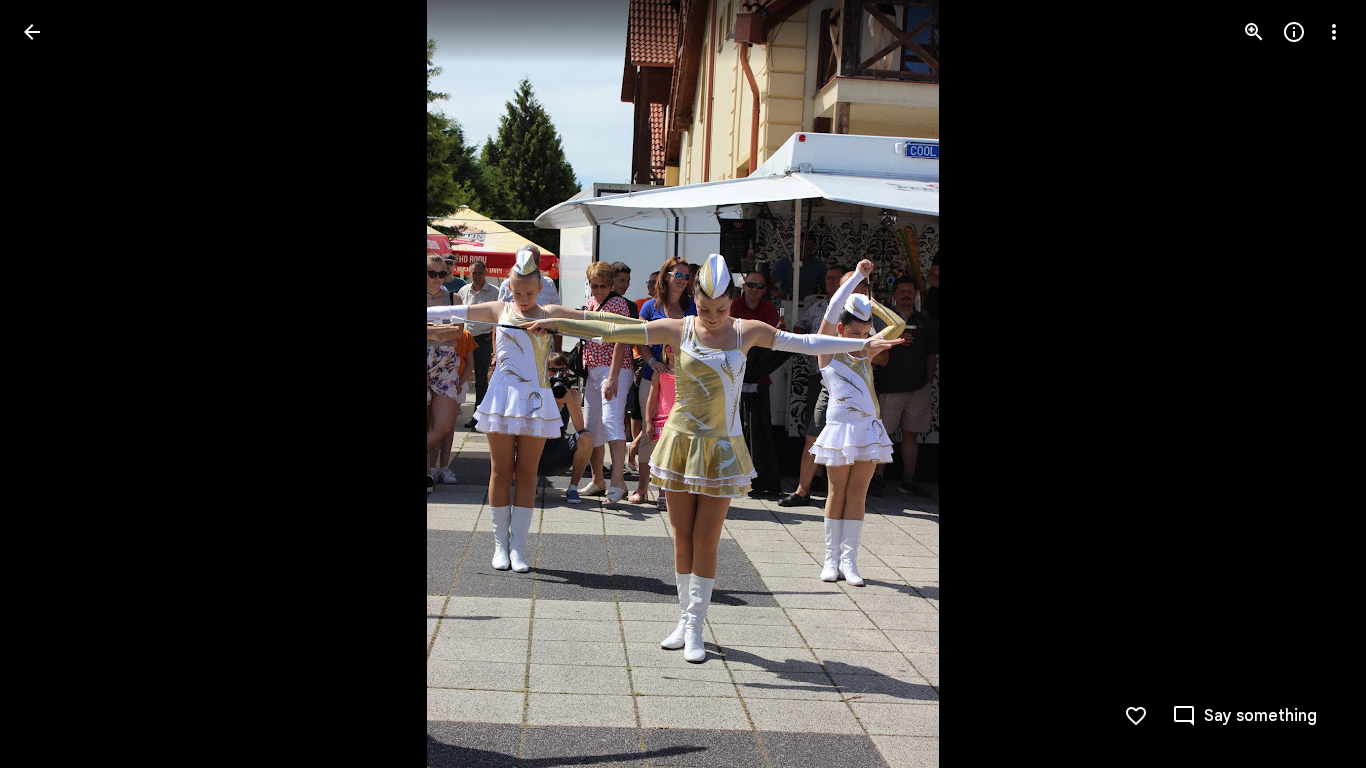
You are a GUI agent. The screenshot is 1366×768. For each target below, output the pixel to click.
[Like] (1136, 716)
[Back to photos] (32, 32)
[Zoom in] (1254, 32)
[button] (56, 384)
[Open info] (1294, 32)
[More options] (1334, 32)
